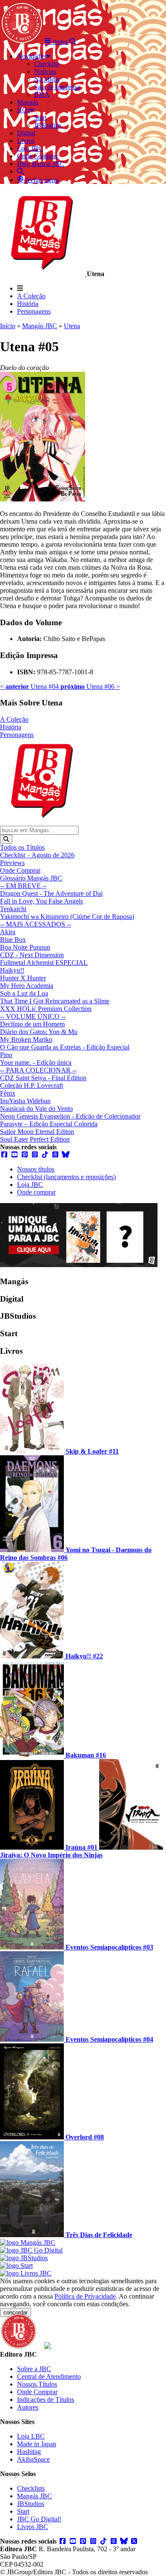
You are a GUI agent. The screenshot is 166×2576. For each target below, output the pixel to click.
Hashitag (29, 2452)
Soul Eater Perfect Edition (35, 1139)
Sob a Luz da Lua (24, 993)
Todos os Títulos (22, 847)
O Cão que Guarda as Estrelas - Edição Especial (65, 1047)
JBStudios (31, 2504)
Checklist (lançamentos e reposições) (66, 1177)
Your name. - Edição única (36, 1062)
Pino (6, 1055)
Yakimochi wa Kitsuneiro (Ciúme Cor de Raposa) (67, 916)
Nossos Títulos (37, 2384)
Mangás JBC (40, 326)
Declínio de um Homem (32, 1024)
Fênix (8, 1093)
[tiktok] (45, 1155)
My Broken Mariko (26, 1039)
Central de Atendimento (49, 2376)
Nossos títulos (36, 1169)
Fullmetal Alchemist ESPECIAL (44, 963)
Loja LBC (31, 2436)
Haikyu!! (12, 970)
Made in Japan (37, 2444)
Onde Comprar (20, 870)
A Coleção (31, 296)
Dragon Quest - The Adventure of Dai (51, 893)
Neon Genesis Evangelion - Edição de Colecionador (70, 1116)
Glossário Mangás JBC (31, 878)
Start (23, 2511)
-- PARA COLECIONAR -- (38, 1070)
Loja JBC (30, 1185)
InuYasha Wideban (25, 1101)
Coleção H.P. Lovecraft (31, 1085)
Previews (12, 863)
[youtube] (14, 1155)
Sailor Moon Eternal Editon (37, 1132)
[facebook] (4, 1155)
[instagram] (35, 1155)
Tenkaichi (13, 909)
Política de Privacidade (85, 2296)
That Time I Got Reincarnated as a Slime (55, 1001)
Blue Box (13, 940)
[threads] (55, 1155)
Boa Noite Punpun (25, 947)
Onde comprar (36, 1192)
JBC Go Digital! (39, 2519)
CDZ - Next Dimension (32, 955)
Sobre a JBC (34, 2369)
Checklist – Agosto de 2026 (37, 855)
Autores (28, 2407)
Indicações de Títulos (46, 2400)
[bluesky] (66, 1155)
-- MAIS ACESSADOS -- (36, 924)
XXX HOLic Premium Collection (46, 1009)
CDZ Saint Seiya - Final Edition (43, 1078)
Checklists (31, 2488)
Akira (8, 932)
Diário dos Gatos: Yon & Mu (39, 1032)
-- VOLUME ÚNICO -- (33, 1016)
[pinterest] (25, 1155)
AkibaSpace (33, 2459)
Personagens (34, 311)
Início (8, 326)
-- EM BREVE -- (23, 886)
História (28, 304)
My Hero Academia (27, 986)
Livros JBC (33, 2527)
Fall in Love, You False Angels (41, 901)
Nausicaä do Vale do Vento (36, 1109)
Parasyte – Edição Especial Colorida (49, 1124)
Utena (72, 326)
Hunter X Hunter (23, 978)
